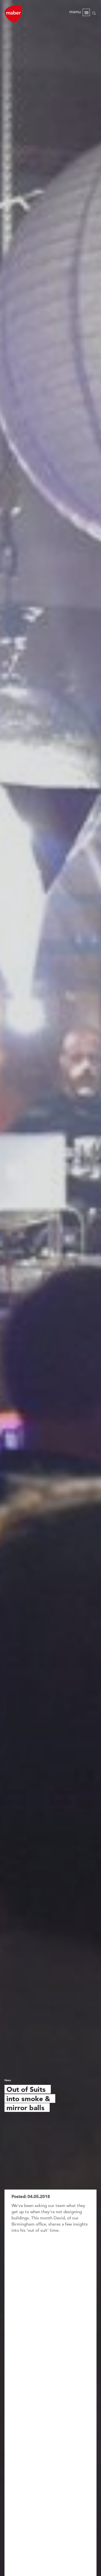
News (8, 2080)
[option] (50, 1288)
